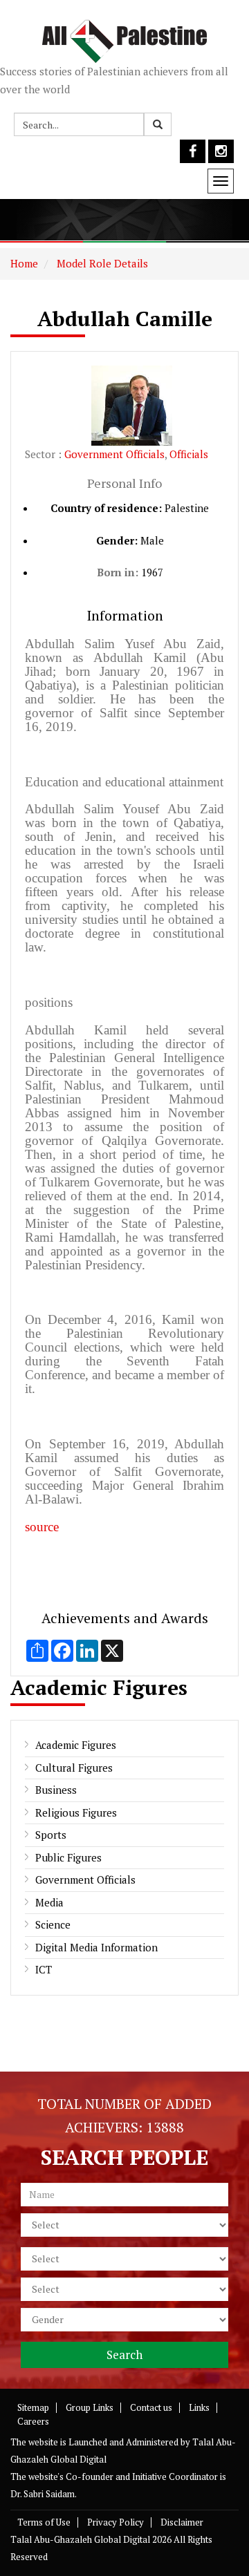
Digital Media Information (96, 1947)
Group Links (90, 2407)
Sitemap (33, 2407)
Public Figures (68, 1857)
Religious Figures (76, 1812)
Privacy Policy (116, 2522)
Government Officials (114, 454)
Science (53, 1924)
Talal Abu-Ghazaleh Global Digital (80, 2539)
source (42, 1527)
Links (199, 2407)
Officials (189, 454)
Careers (33, 2421)
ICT (44, 1969)
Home (24, 263)
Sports (51, 1835)
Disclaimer (182, 2522)
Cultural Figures (74, 1768)
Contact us (151, 2407)
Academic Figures (76, 1745)
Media (49, 1902)
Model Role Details (101, 263)
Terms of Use (44, 2522)
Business (56, 1790)
